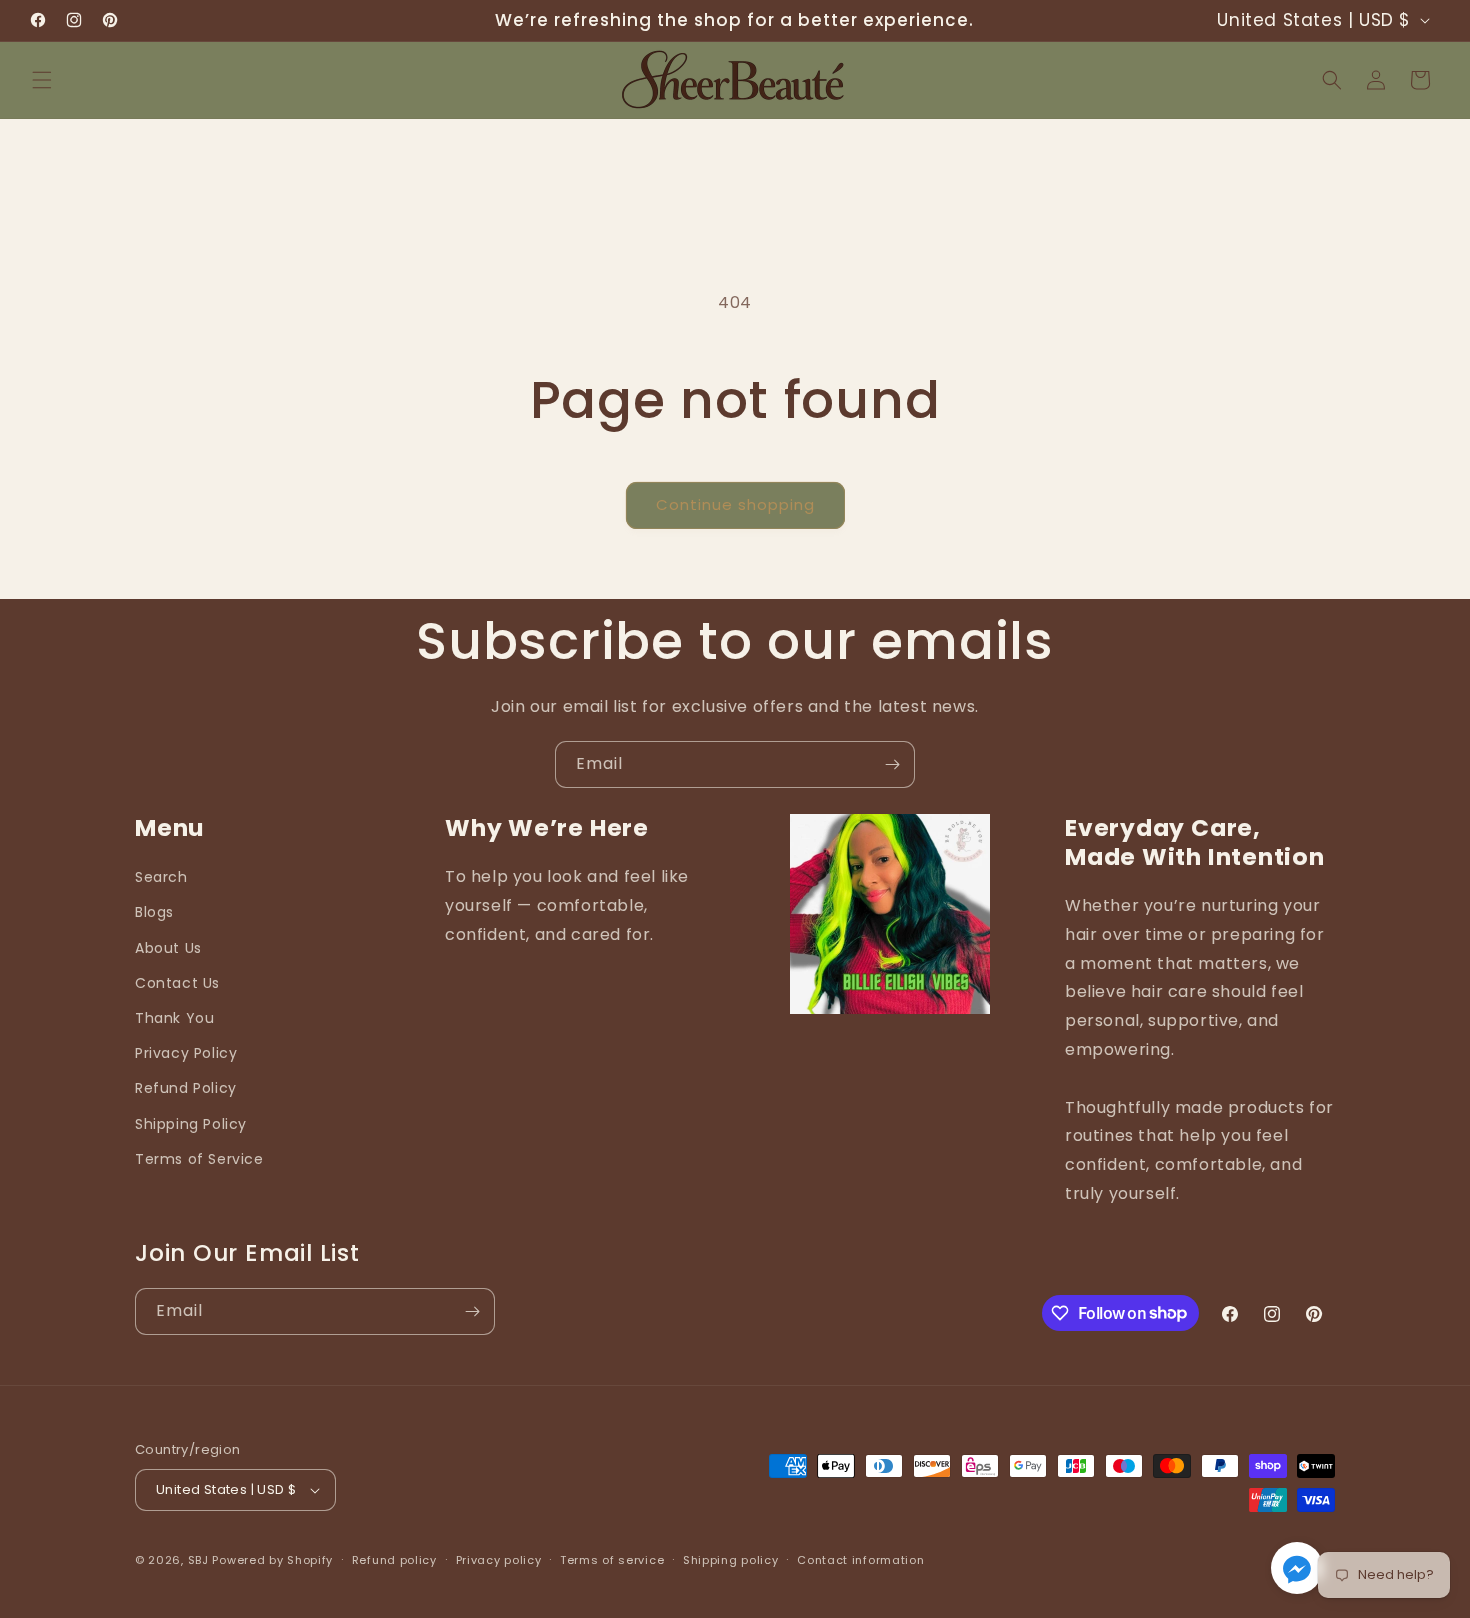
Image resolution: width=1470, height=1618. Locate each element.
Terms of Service (199, 1159)
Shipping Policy (191, 1124)
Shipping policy (731, 1560)
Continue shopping (735, 504)
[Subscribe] (892, 764)
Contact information (860, 1560)
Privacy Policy (186, 1053)
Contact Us (177, 983)
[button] (42, 80)
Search (161, 877)
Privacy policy (499, 1560)
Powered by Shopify (272, 1560)
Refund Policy (186, 1088)
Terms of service (612, 1560)
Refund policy (394, 1560)
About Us (168, 948)
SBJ (198, 1560)
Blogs (154, 912)
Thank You (174, 1018)
